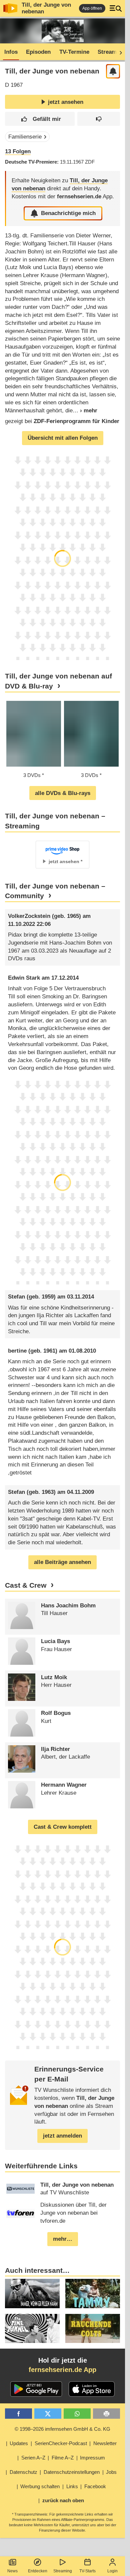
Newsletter (105, 2443)
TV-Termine (74, 52)
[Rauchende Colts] (93, 2328)
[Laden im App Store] (92, 2389)
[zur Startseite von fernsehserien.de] (10, 8)
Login (112, 2571)
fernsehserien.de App (62, 2370)
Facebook (95, 2486)
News (12, 2571)
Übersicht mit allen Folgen (63, 438)
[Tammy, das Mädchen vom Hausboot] (93, 2293)
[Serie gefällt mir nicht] (99, 119)
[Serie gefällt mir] (40, 119)
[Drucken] (106, 2414)
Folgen (18, 151)
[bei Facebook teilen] (18, 2414)
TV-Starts (87, 2571)
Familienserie (25, 137)
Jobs (111, 2472)
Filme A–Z (63, 2458)
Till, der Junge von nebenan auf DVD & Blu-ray (58, 681)
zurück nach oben (63, 2500)
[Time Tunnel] (32, 2328)
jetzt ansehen (66, 102)
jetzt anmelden (62, 2136)
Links (72, 2486)
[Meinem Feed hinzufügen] (113, 71)
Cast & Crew (26, 1585)
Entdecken (38, 2571)
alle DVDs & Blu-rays (63, 793)
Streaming (63, 2571)
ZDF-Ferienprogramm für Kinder (76, 421)
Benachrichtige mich (68, 213)
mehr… (63, 2239)
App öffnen (92, 8)
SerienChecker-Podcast (61, 2443)
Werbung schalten (40, 2486)
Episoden (38, 52)
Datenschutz (23, 2472)
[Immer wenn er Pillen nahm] (32, 2293)
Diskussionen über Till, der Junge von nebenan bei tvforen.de (73, 2213)
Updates (19, 2443)
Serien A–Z (33, 2458)
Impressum (92, 2458)
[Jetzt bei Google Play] (36, 2389)
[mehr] (85, 411)
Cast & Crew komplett (63, 1827)
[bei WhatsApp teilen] (77, 2414)
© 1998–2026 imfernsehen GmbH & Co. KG (62, 2429)
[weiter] (119, 52)
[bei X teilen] (48, 2414)
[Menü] (116, 8)
